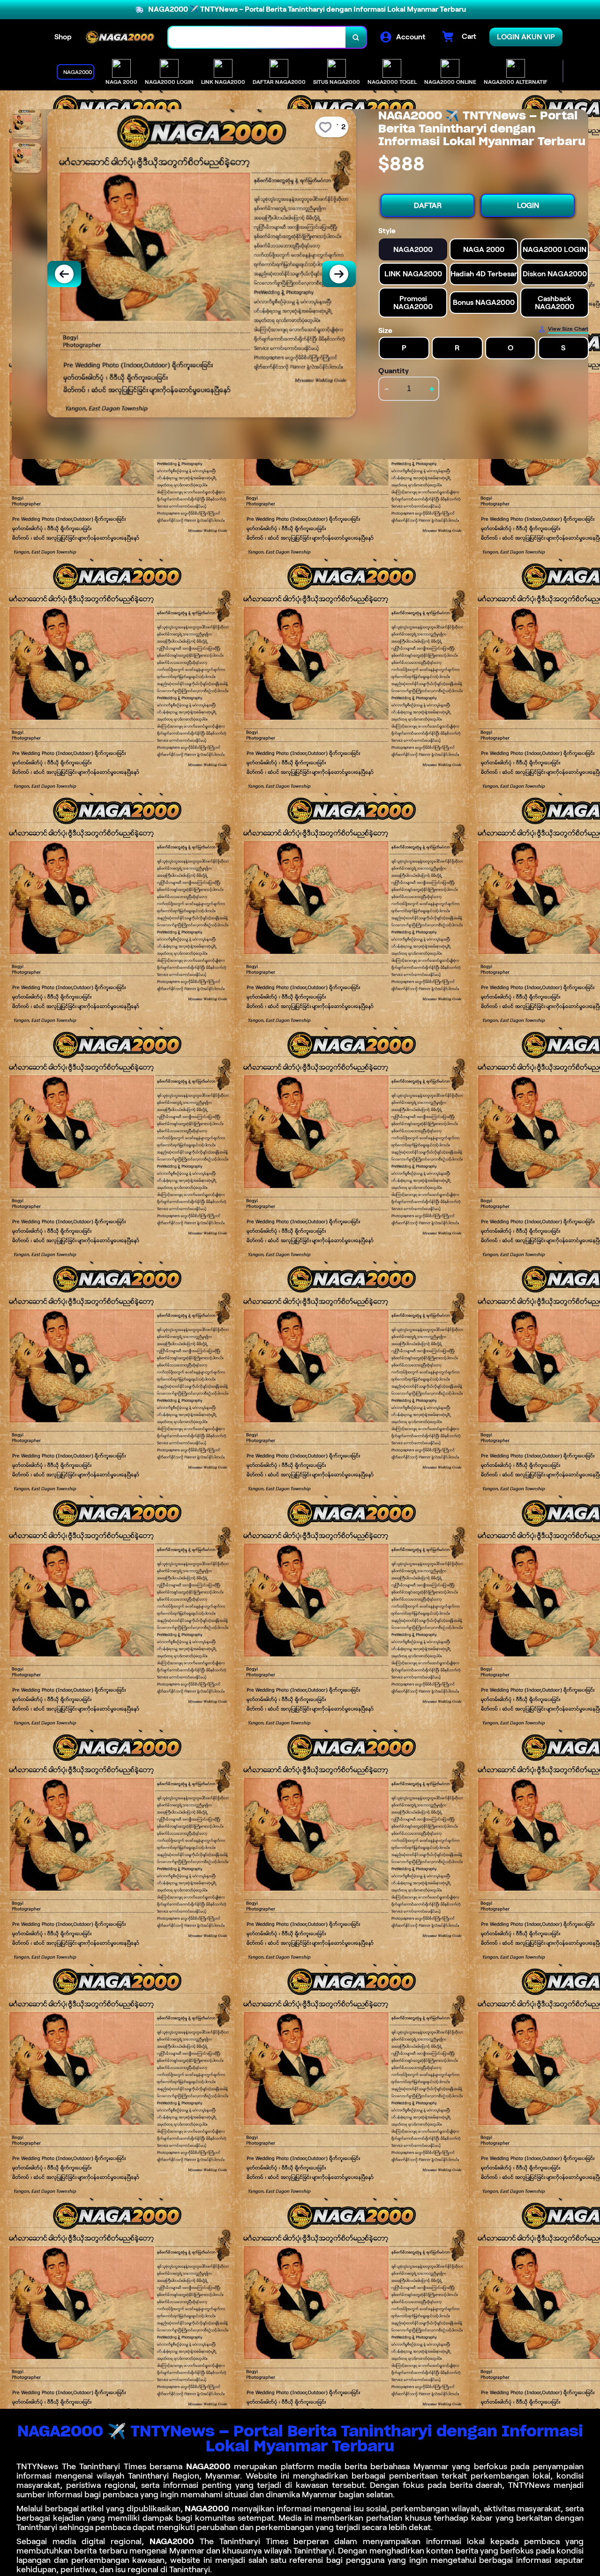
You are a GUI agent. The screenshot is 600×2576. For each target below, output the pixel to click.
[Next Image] (339, 274)
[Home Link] (120, 37)
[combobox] (257, 37)
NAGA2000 (208, 2466)
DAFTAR (428, 205)
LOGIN (528, 205)
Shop (63, 37)
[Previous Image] (64, 274)
